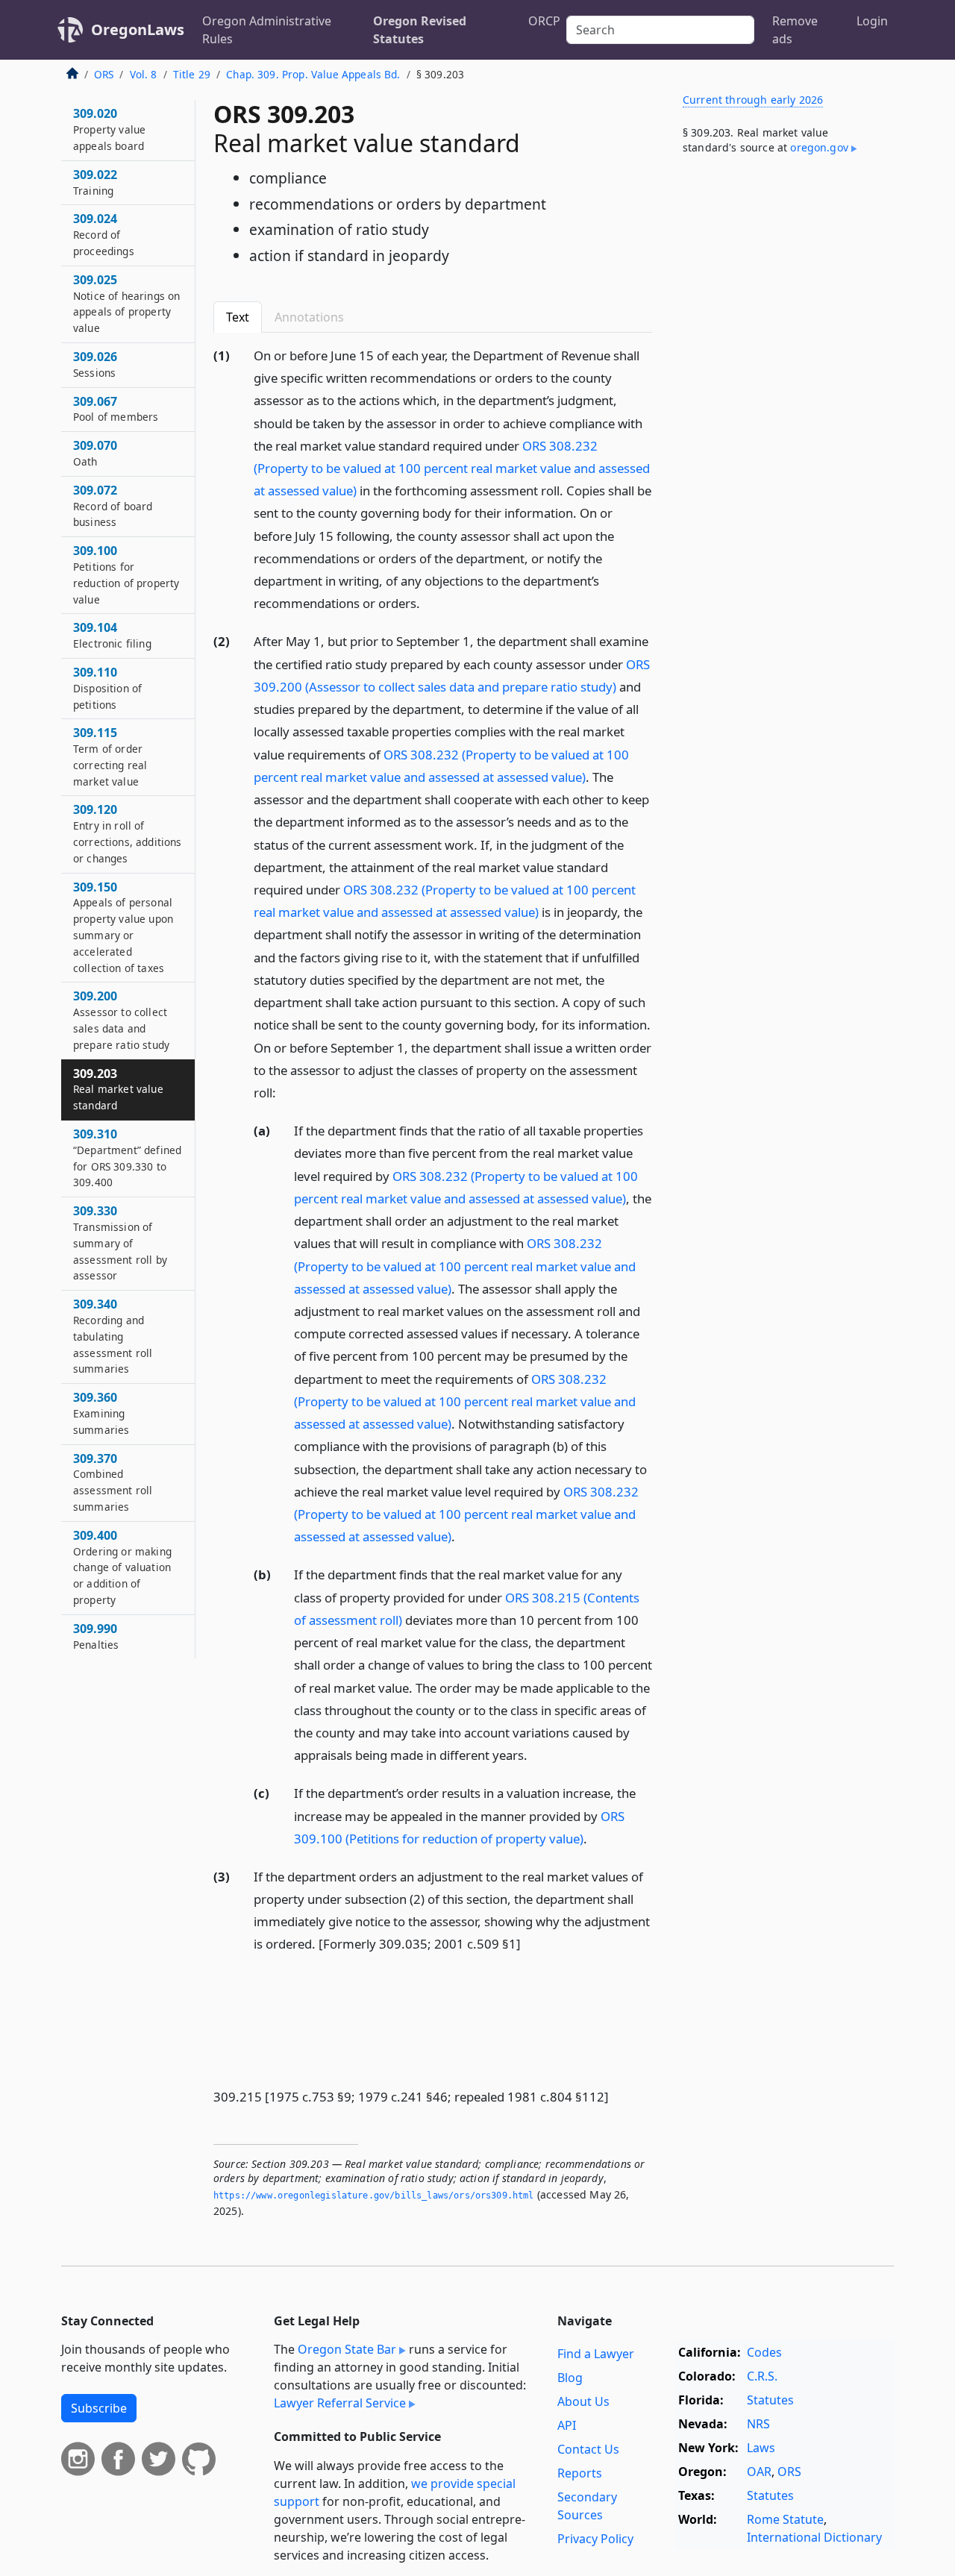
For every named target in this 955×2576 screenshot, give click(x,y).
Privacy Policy (595, 2539)
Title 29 (192, 74)
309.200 (121, 1019)
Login (872, 21)
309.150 (123, 927)
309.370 (113, 1482)
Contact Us (588, 2449)
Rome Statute (785, 2519)
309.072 (113, 506)
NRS (758, 2424)
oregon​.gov (819, 147)
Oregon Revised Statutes (420, 30)
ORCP (544, 21)
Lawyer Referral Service (340, 2403)
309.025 (126, 303)
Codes (764, 2352)
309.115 (110, 756)
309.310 (127, 1157)
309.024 (104, 234)
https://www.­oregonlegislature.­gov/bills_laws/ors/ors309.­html (374, 2196)
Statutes (770, 2400)
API (567, 2425)
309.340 (113, 1336)
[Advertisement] (782, 413)
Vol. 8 (144, 74)
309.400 (122, 1567)
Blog (570, 2378)
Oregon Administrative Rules (267, 30)
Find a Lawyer (596, 2354)
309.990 (96, 1636)
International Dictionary (814, 2537)
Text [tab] (238, 317)
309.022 (95, 182)
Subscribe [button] (99, 2408)
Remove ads (795, 30)
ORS (104, 74)
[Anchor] (428, 602)
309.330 (120, 1242)
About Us (583, 2401)
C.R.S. (762, 2376)
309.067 (116, 409)
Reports (580, 2473)
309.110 (107, 688)
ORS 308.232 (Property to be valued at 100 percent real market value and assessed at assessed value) (452, 468)
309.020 (109, 129)
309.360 (101, 1413)
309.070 (95, 453)
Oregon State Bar (347, 2349)
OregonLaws (138, 29)
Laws (761, 2448)
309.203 (118, 1089)
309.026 (95, 364)
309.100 (126, 574)
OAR (759, 2472)
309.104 (112, 635)
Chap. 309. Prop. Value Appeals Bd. (313, 74)
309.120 (128, 833)
